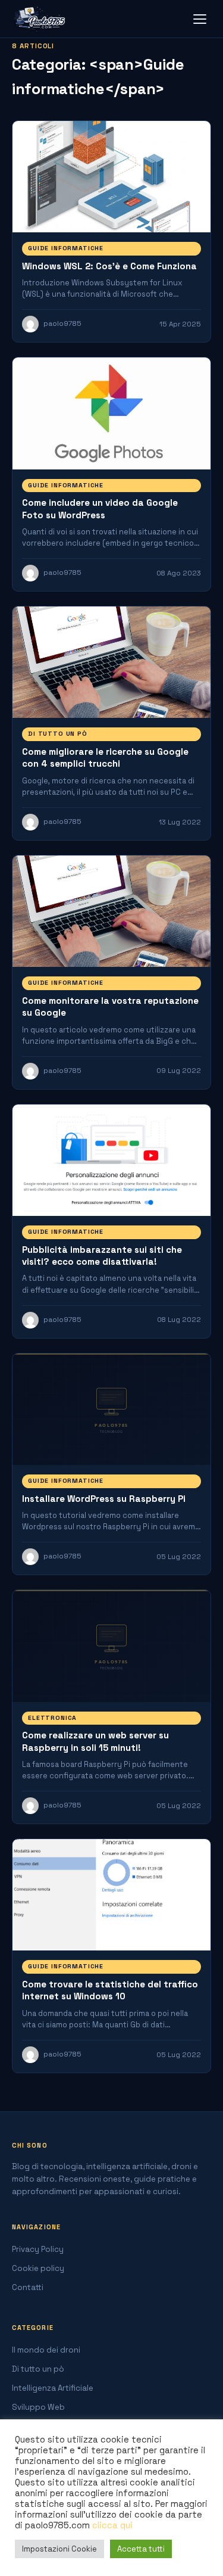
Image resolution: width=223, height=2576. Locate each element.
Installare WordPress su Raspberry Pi (104, 1499)
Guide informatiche (66, 248)
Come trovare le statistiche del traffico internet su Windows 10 (110, 1990)
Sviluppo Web (38, 2407)
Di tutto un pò (58, 734)
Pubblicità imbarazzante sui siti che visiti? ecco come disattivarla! (102, 1256)
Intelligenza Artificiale (53, 2388)
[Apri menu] (200, 19)
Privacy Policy (38, 2249)
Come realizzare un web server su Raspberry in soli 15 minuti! (95, 1741)
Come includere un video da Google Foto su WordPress (100, 508)
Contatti (28, 2287)
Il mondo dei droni (46, 2350)
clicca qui (112, 2525)
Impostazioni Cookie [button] (59, 2549)
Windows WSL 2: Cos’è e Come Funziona (109, 266)
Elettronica (52, 1718)
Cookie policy (38, 2268)
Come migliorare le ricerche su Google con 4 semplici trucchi (105, 757)
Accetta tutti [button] (141, 2549)
